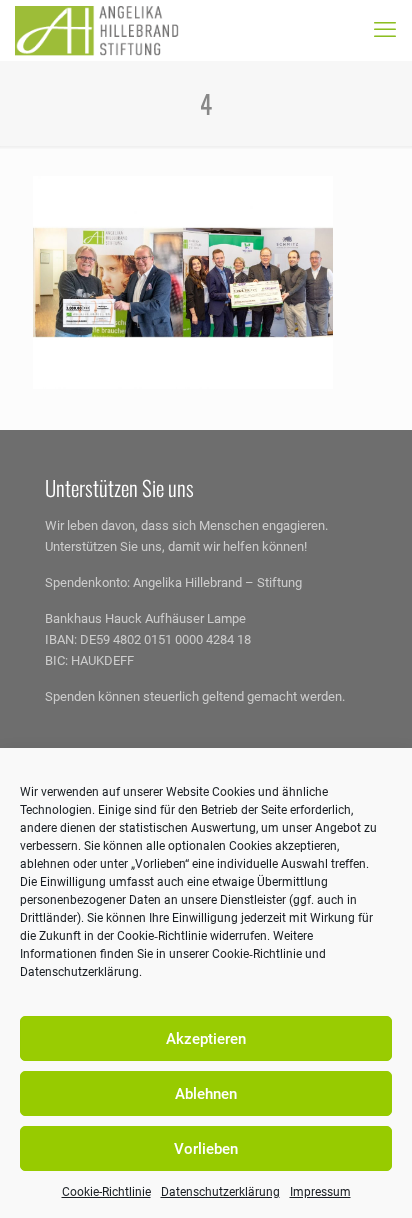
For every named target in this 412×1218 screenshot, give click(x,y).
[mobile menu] (385, 30)
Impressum (320, 1192)
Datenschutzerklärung (220, 1192)
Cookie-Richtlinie (106, 1192)
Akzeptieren (206, 1039)
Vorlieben (206, 1149)
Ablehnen (206, 1094)
